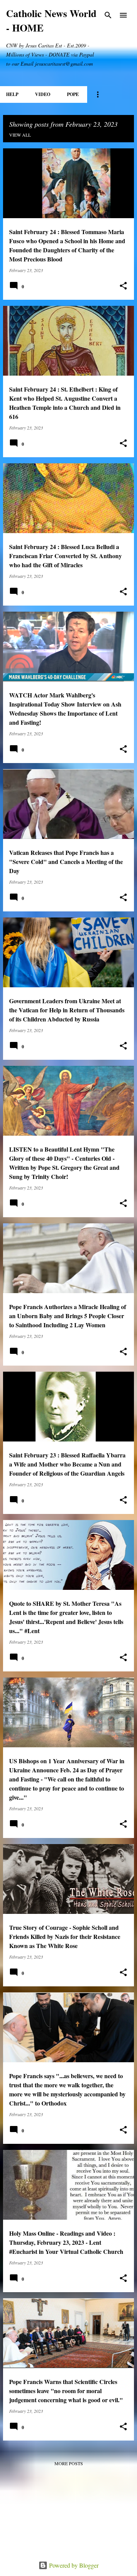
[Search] (108, 15)
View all (20, 135)
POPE (73, 94)
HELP (12, 94)
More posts (69, 2463)
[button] (123, 286)
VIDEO (43, 94)
